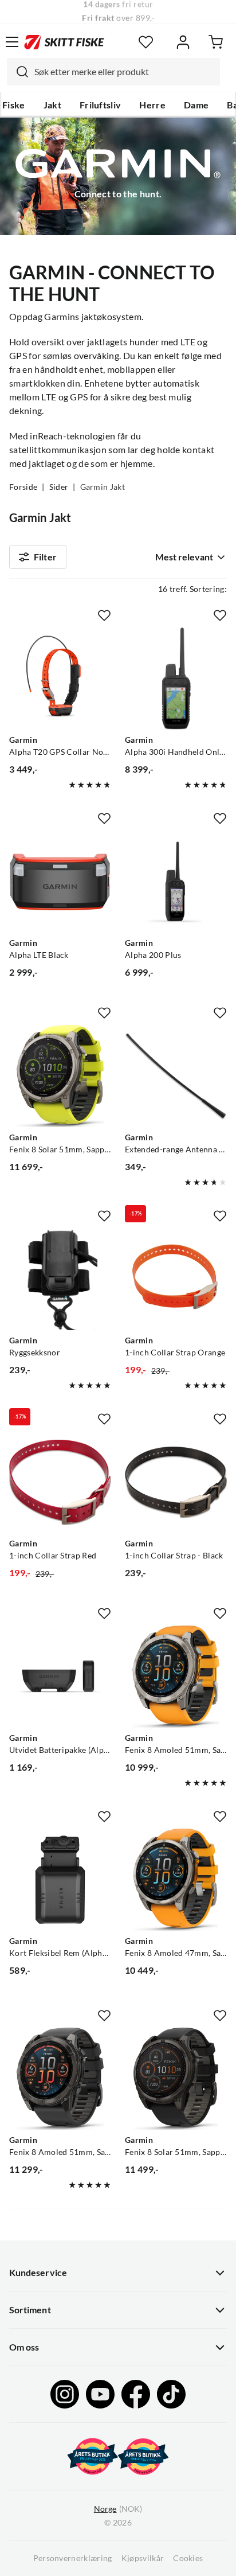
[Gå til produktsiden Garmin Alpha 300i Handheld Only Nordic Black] (176, 679)
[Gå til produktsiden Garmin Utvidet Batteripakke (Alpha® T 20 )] (60, 1677)
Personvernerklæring (73, 2558)
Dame (196, 105)
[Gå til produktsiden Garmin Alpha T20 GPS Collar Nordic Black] (60, 679)
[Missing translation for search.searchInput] (18, 72)
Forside (23, 487)
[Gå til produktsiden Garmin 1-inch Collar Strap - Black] (176, 1482)
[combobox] (113, 72)
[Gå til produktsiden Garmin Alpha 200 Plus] (176, 882)
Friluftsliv (101, 105)
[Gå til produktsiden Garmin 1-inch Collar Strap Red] (60, 1482)
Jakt (52, 105)
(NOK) (118, 2509)
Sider (59, 487)
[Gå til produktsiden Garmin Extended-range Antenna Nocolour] (176, 1076)
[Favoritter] (146, 42)
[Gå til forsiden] (64, 42)
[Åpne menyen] (12, 42)
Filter (45, 557)
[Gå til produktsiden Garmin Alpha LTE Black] (60, 882)
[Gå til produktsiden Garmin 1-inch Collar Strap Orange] (176, 1279)
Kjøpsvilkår (143, 2558)
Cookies (188, 2558)
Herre (152, 105)
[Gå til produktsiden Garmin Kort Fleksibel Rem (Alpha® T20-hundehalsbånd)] (60, 1880)
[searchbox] (124, 72)
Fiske (14, 105)
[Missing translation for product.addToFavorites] (104, 615)
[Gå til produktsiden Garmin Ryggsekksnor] (60, 1279)
